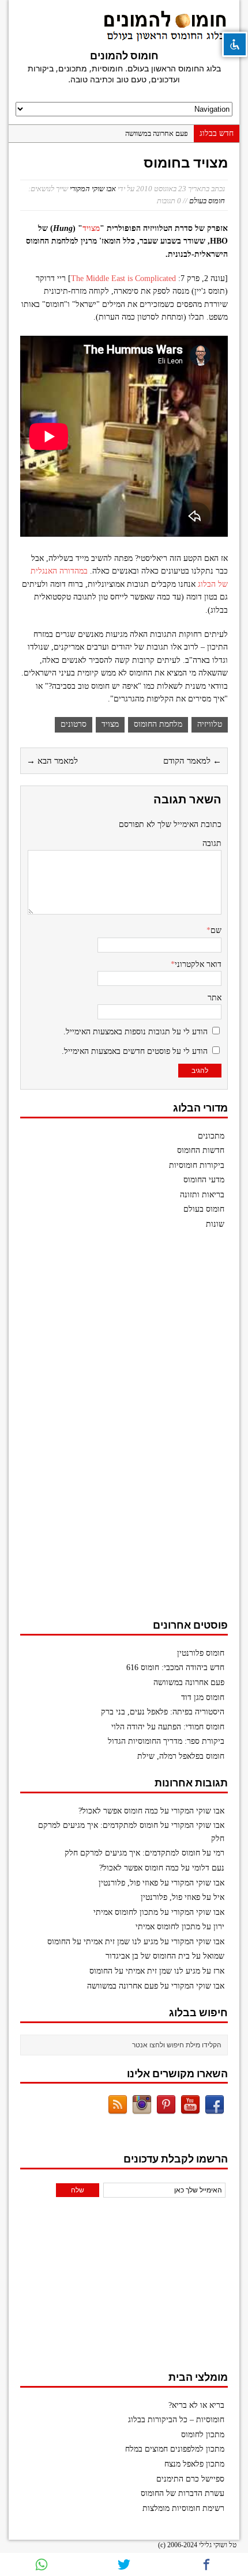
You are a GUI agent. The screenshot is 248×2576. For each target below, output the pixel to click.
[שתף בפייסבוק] (207, 2564)
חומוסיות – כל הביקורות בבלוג (176, 2420)
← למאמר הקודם (192, 761)
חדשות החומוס (201, 1150)
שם (216, 930)
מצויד (91, 228)
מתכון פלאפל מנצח (194, 2464)
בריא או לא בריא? (196, 2405)
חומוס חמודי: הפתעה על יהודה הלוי (168, 1727)
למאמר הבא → (52, 761)
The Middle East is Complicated (123, 278)
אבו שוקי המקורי (93, 189)
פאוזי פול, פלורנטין (128, 1883)
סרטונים (74, 724)
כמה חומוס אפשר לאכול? (118, 1811)
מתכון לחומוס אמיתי (126, 1912)
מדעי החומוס (204, 1180)
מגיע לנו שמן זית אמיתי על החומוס (103, 1942)
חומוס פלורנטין (201, 1653)
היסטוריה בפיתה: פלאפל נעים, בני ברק (163, 1712)
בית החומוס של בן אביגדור (148, 1956)
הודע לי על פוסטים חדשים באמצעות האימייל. (135, 1051)
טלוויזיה (210, 724)
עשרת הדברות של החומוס (183, 2493)
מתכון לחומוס (203, 2435)
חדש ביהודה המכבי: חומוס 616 (175, 1668)
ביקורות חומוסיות (197, 1165)
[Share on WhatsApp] (41, 2564)
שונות (215, 1224)
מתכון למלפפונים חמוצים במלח (175, 2449)
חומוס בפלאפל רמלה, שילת (181, 1756)
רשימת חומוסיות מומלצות (183, 2508)
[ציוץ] (124, 2564)
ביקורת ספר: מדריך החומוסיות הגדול (166, 1741)
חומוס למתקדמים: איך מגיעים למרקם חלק (132, 1853)
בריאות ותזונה (202, 1195)
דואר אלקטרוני (198, 964)
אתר (215, 998)
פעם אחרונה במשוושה (157, 133)
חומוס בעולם (207, 201)
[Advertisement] (141, 1430)
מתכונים (211, 1136)
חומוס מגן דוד (203, 1697)
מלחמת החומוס (158, 724)
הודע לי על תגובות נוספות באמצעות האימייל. (136, 1032)
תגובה (212, 843)
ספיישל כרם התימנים (190, 2479)
